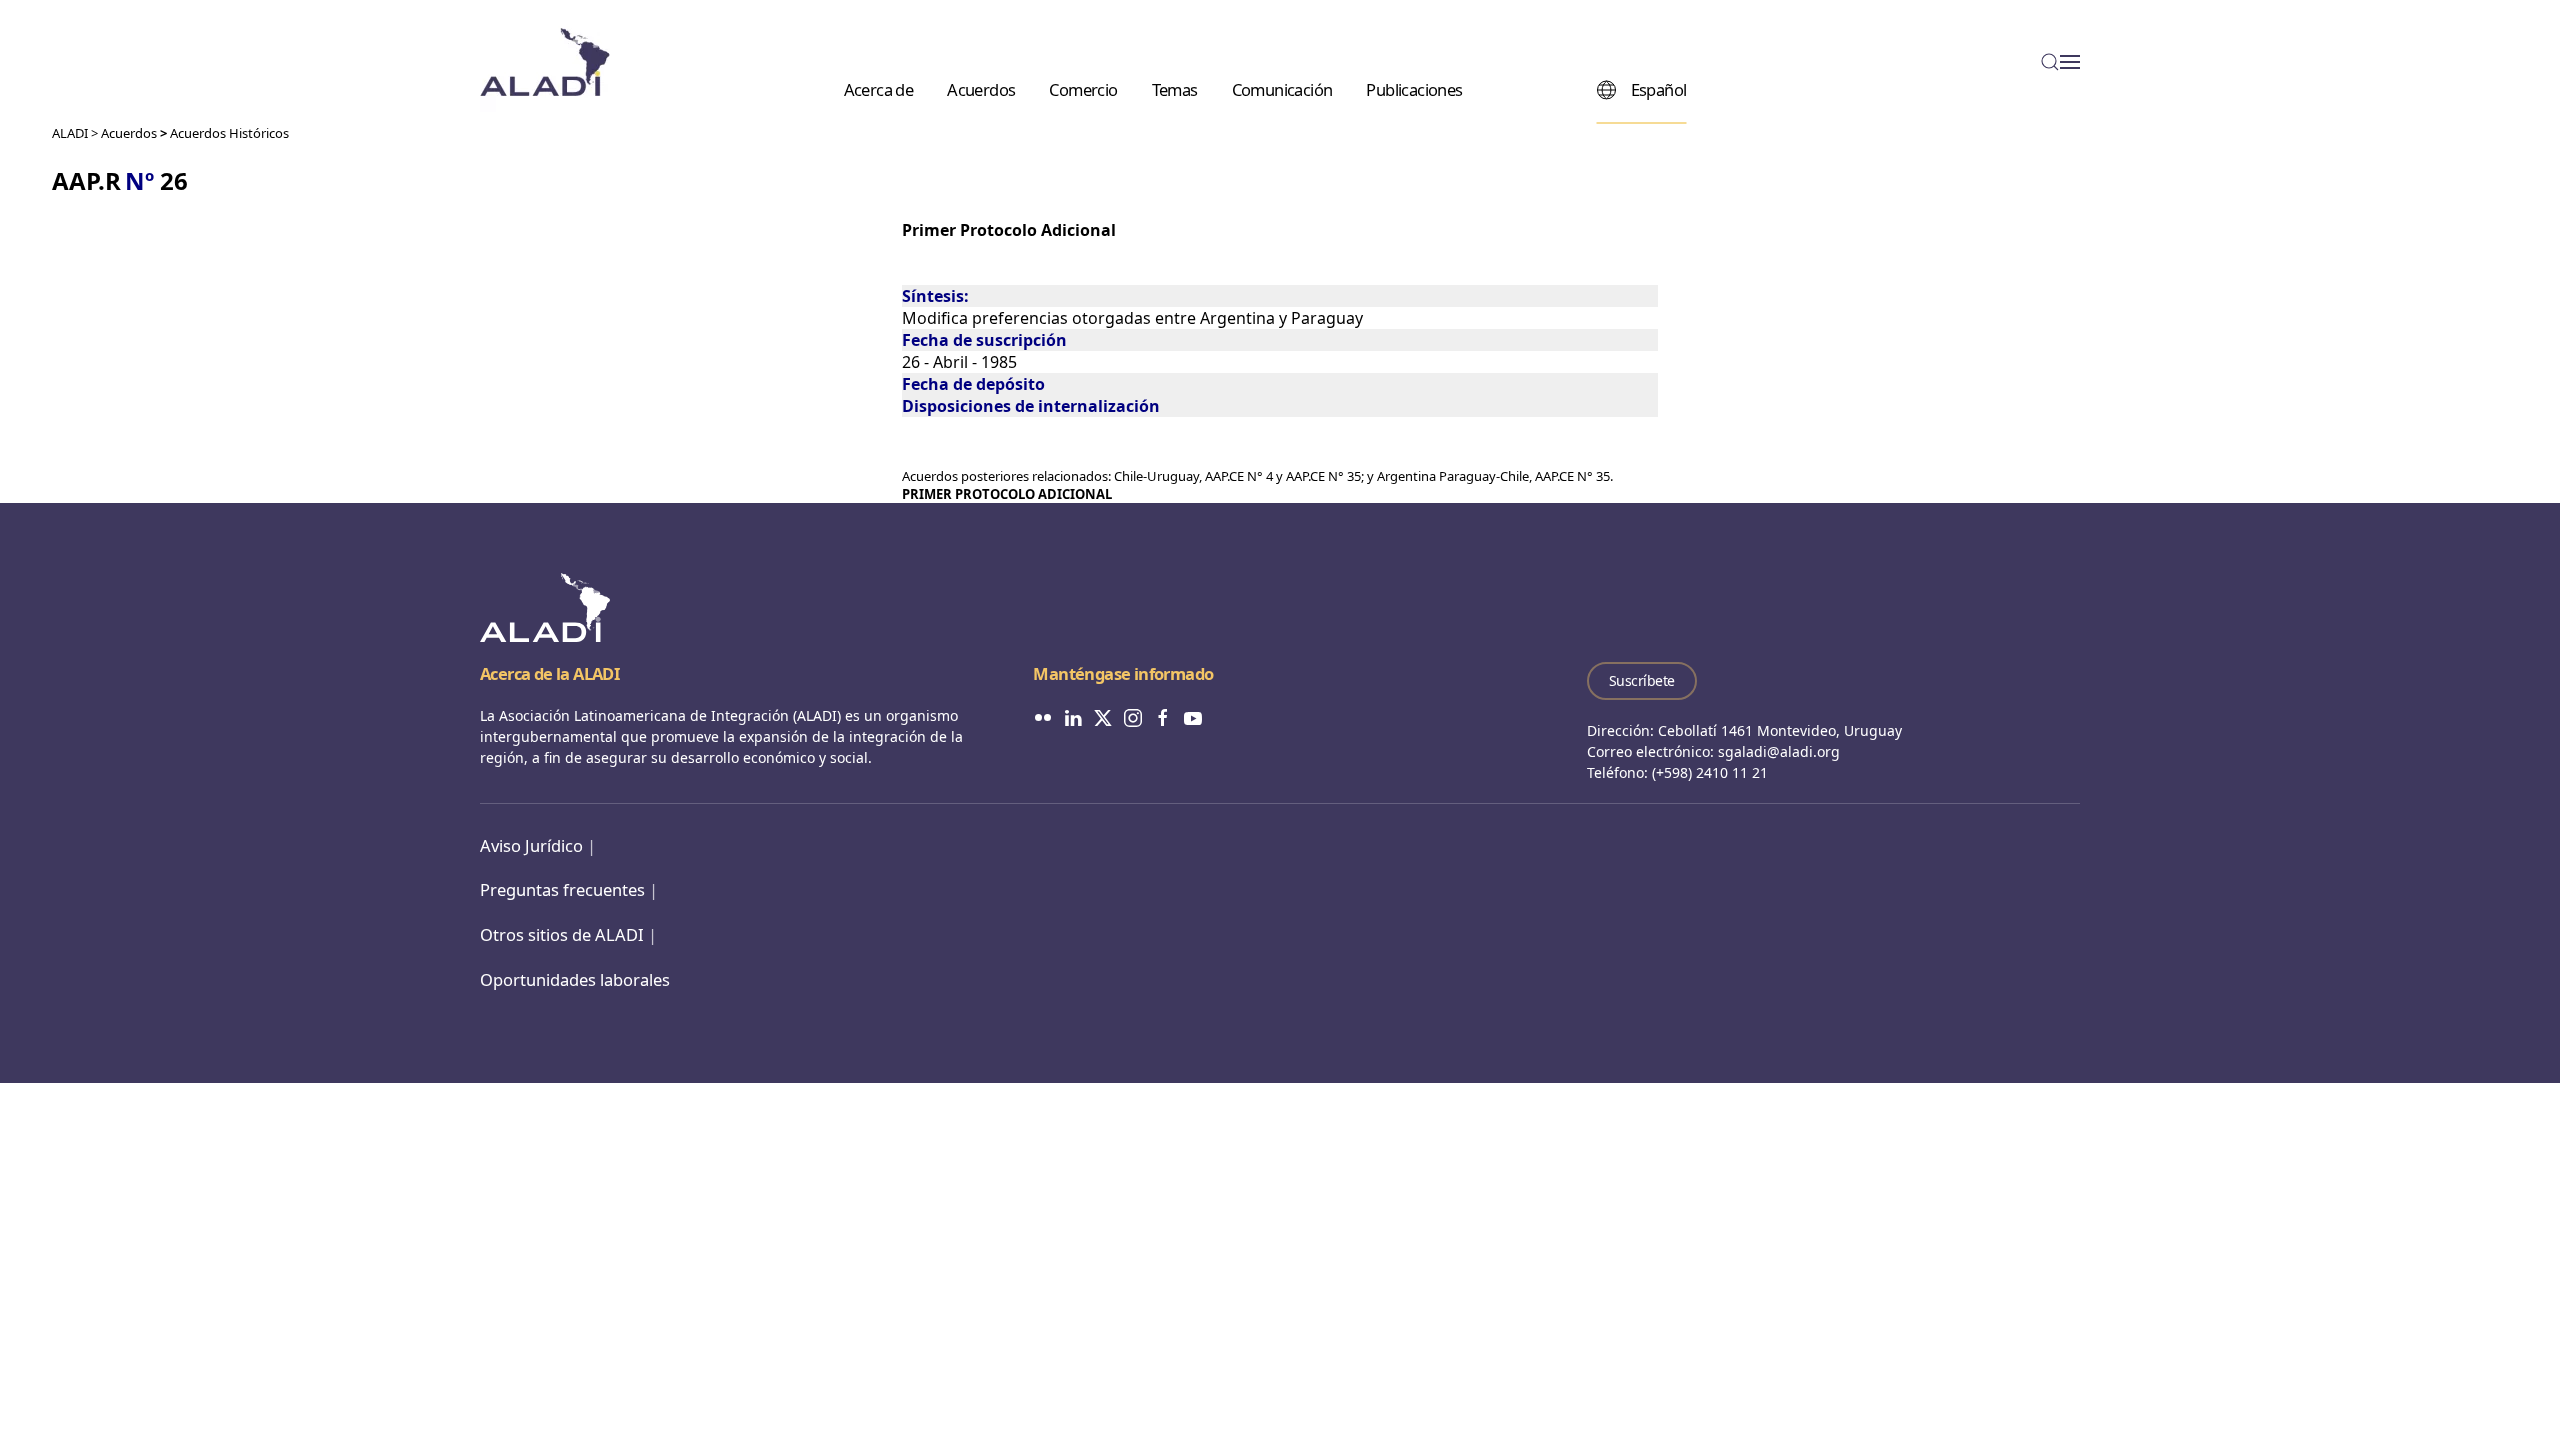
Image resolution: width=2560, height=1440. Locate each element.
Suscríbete (1642, 680)
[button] (2060, 62)
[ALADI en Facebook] (1163, 716)
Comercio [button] (1083, 88)
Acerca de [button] (879, 88)
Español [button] (1659, 88)
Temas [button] (1175, 88)
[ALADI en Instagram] (1133, 716)
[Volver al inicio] (545, 62)
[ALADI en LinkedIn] (1073, 716)
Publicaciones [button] (1414, 88)
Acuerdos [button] (981, 88)
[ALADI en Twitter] (1103, 716)
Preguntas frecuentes (562, 889)
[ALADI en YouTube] (1193, 716)
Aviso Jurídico (531, 845)
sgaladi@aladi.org (1779, 751)
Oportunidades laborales (575, 979)
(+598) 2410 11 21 (1710, 772)
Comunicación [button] (1282, 88)
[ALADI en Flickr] (1043, 716)
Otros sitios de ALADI (562, 934)
